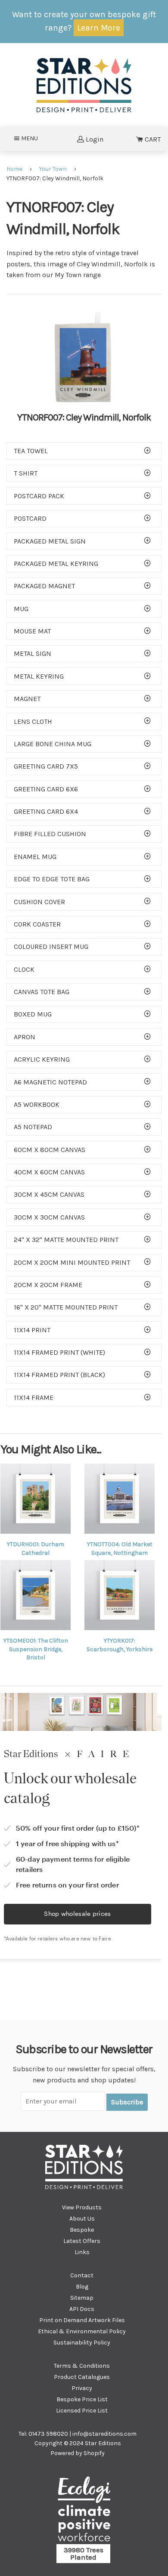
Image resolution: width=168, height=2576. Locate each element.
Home (14, 169)
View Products (82, 2207)
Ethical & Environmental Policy (82, 2331)
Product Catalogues (82, 2377)
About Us (82, 2219)
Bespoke (82, 2230)
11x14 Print (32, 1330)
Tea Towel (31, 451)
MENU (32, 138)
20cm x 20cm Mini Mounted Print (72, 1262)
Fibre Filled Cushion (50, 834)
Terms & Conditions (82, 2366)
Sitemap (82, 2298)
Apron (25, 1037)
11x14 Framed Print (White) (59, 1352)
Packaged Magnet (44, 586)
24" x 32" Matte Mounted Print (66, 1240)
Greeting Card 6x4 (46, 811)
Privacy (82, 2388)
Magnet (27, 699)
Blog (82, 2287)
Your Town (53, 169)
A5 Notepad (33, 1127)
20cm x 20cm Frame (48, 1285)
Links (82, 2252)
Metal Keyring (39, 676)
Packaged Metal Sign (50, 541)
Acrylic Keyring (42, 1059)
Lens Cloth (33, 721)
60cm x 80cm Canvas (50, 1150)
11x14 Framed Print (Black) (59, 1375)
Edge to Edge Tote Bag (52, 879)
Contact (82, 2275)
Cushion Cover (39, 902)
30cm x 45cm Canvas (49, 1194)
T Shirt (26, 473)
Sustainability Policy (82, 2343)
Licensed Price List (82, 2411)
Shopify (94, 2453)
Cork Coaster (37, 924)
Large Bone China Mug (53, 744)
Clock (24, 969)
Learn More (99, 28)
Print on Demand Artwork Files (82, 2320)
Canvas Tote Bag (42, 992)
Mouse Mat (32, 631)
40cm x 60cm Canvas (49, 1172)
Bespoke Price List (82, 2399)
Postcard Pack (39, 496)
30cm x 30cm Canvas (49, 1217)
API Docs (82, 2309)
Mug (21, 609)
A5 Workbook (37, 1104)
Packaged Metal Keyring (56, 564)
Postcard (30, 518)
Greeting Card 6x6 (46, 789)
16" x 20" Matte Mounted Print (66, 1307)
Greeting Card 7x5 (46, 766)
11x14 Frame (34, 1398)
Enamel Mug (35, 857)
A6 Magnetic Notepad (50, 1082)
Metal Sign (33, 653)
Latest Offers (82, 2241)
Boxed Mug (33, 1014)
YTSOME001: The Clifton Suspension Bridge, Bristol (36, 1649)
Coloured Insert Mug (51, 947)
